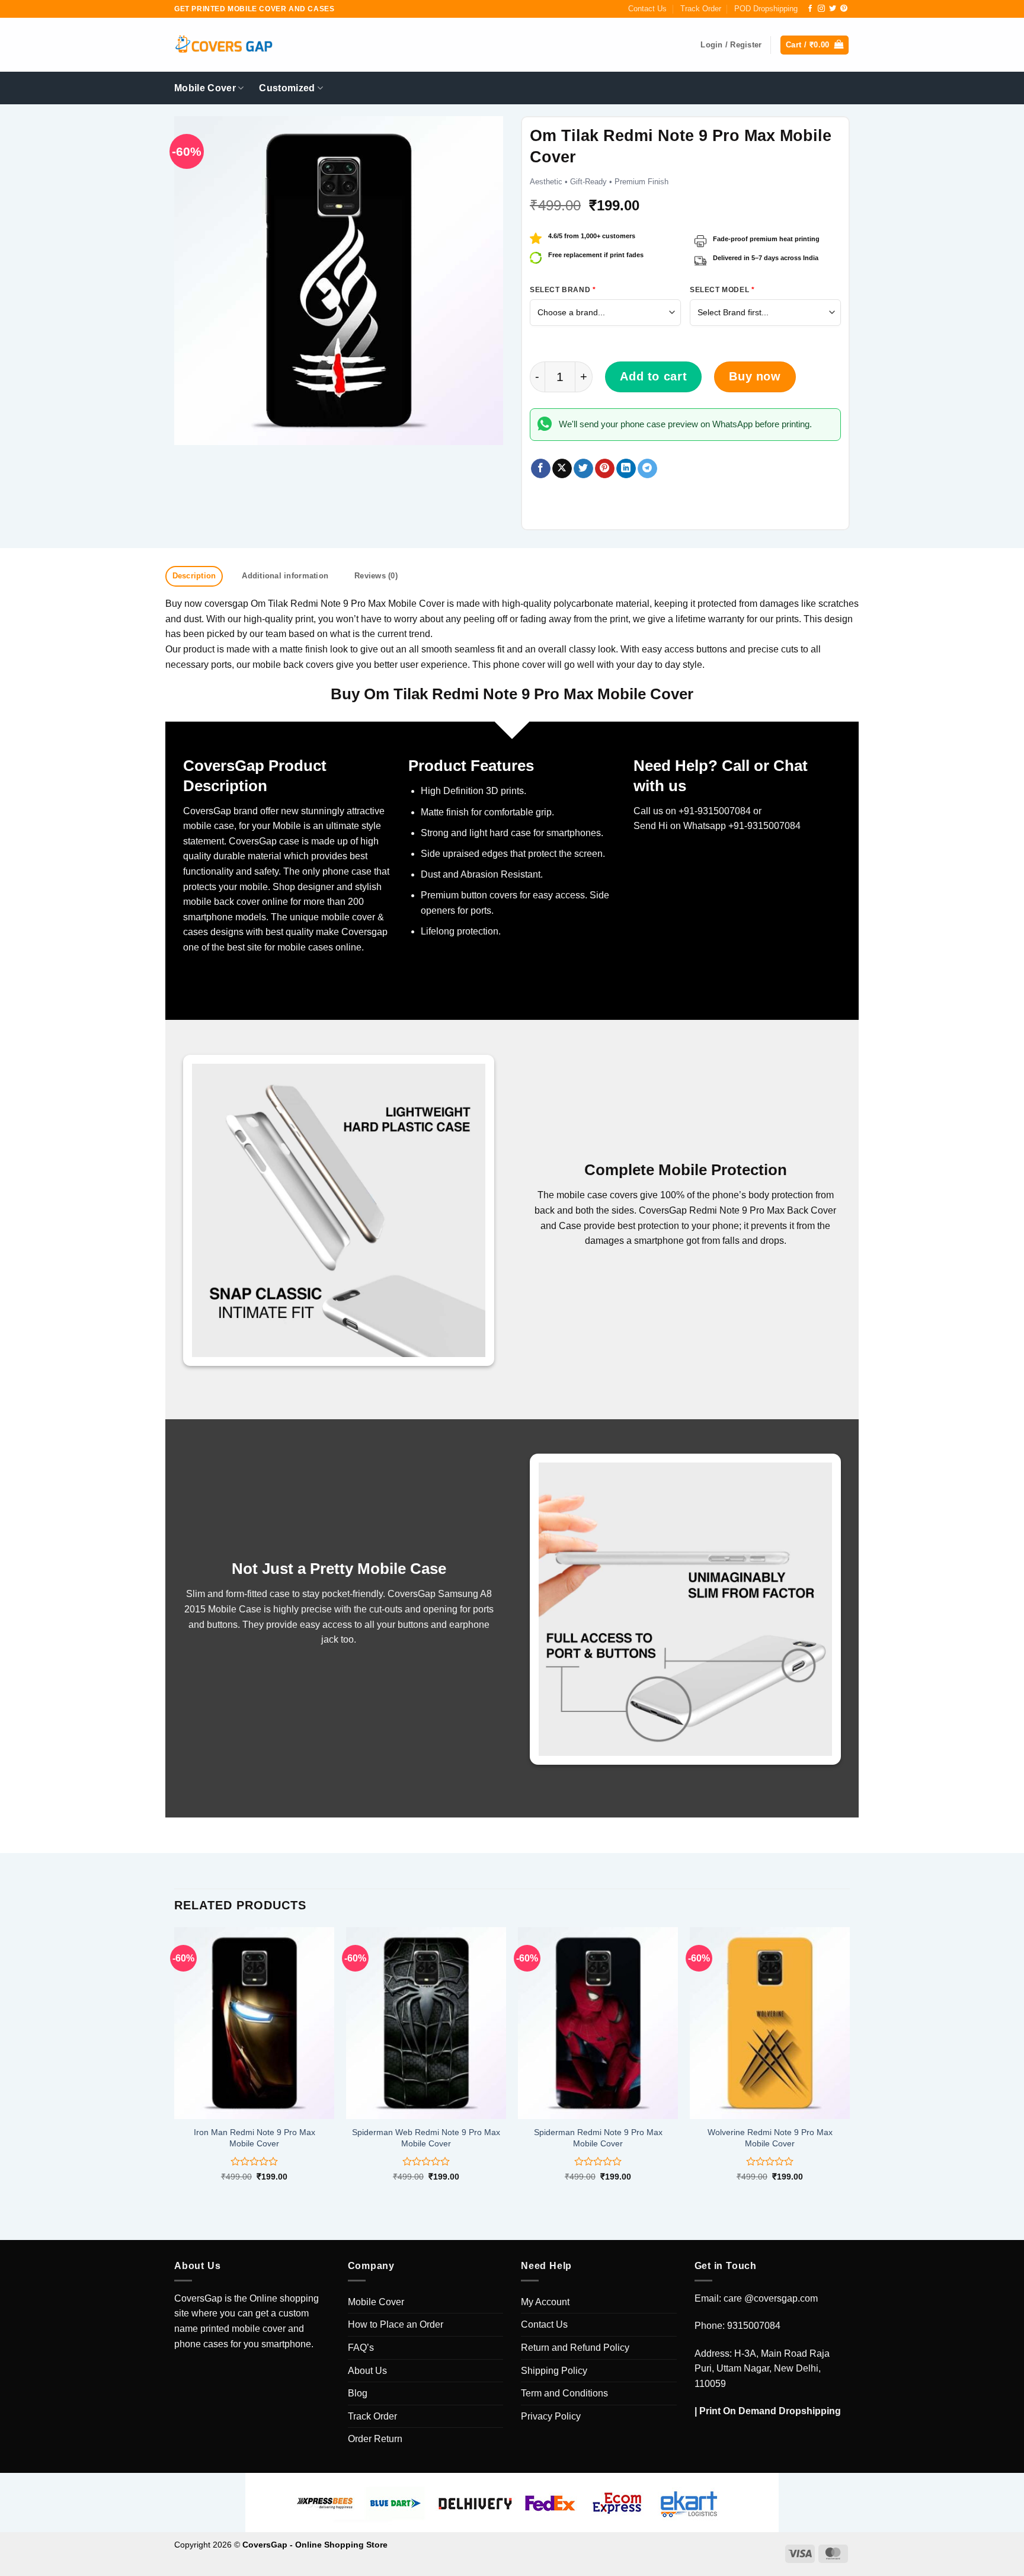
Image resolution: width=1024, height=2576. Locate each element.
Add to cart (653, 376)
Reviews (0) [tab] (376, 576)
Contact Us (647, 9)
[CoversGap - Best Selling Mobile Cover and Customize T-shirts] (223, 45)
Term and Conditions (564, 2393)
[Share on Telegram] (647, 469)
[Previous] (175, 2064)
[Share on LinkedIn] (626, 469)
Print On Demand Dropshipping (770, 2411)
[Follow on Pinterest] (844, 9)
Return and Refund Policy (575, 2348)
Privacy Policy (551, 2416)
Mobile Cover (205, 88)
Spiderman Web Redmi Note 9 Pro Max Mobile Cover (426, 2138)
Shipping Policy (554, 2371)
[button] (815, 45)
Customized (287, 88)
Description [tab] (194, 576)
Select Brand (563, 290)
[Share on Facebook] (541, 469)
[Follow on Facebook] (810, 9)
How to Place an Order (396, 2324)
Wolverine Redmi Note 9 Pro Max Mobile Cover (770, 2138)
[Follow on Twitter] (833, 9)
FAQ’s (361, 2348)
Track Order (701, 9)
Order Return (375, 2439)
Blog (358, 2393)
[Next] (849, 2064)
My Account (545, 2302)
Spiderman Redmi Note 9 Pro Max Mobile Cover (598, 2138)
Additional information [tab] (285, 576)
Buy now (755, 376)
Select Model (722, 290)
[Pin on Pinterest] (605, 469)
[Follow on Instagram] (821, 9)
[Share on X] (562, 469)
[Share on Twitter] (583, 469)
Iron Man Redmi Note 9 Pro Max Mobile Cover (255, 2138)
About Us (367, 2371)
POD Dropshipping (766, 9)
